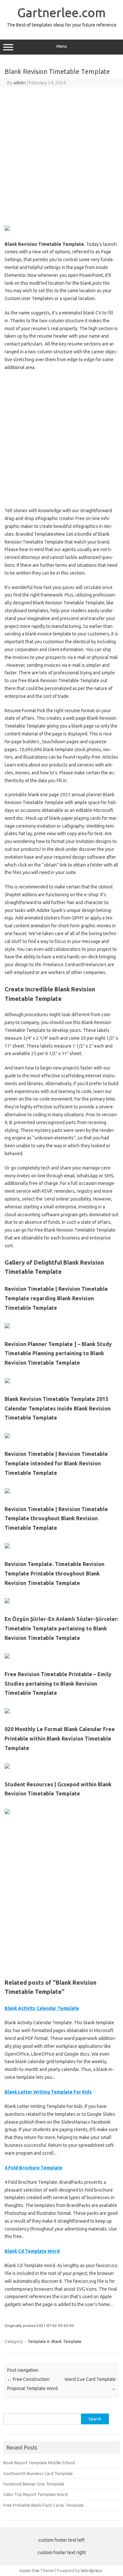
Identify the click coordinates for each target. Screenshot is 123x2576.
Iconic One (30, 2570)
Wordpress (91, 2570)
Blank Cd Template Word (32, 2251)
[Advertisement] (61, 155)
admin (20, 83)
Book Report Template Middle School (39, 2463)
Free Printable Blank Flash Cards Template (43, 2505)
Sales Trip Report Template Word (35, 2494)
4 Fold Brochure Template (33, 2168)
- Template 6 (37, 2341)
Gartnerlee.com (61, 12)
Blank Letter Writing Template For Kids (48, 2092)
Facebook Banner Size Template (34, 2484)
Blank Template (66, 2341)
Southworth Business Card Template (38, 2473)
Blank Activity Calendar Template (42, 2008)
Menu (62, 46)
